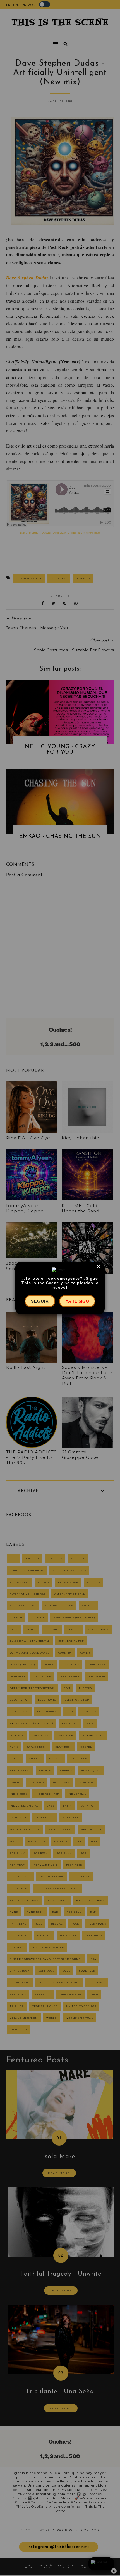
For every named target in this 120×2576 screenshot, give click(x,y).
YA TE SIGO (77, 1301)
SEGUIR (40, 1301)
